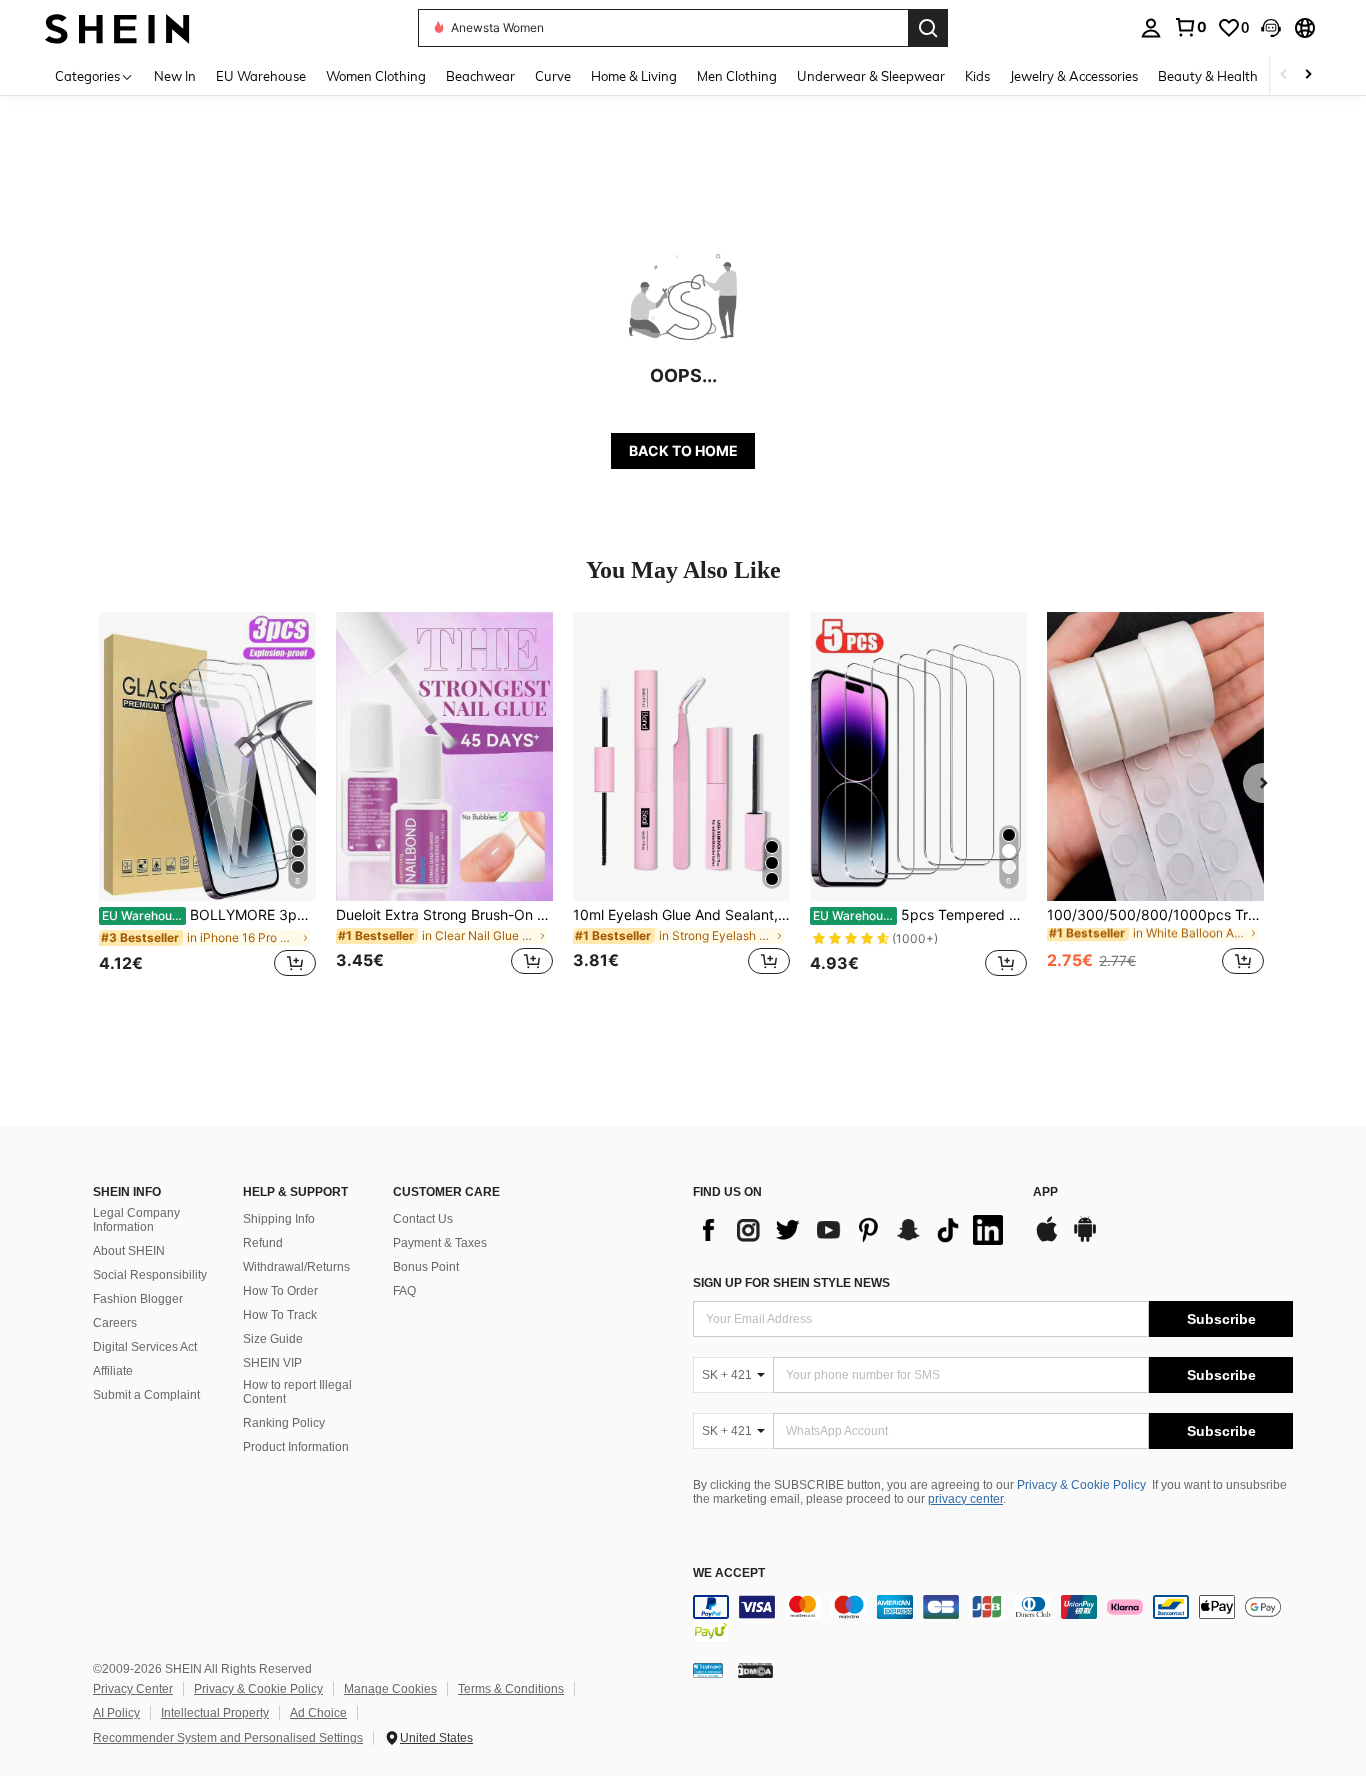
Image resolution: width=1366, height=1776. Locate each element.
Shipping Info (279, 1219)
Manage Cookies (390, 1689)
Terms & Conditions (511, 1689)
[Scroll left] (1284, 75)
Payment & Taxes (440, 1243)
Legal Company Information (136, 1220)
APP (1045, 1192)
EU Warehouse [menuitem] (261, 76)
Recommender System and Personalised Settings (228, 1738)
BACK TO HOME (683, 450)
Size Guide (273, 1339)
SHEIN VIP (272, 1363)
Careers (115, 1323)
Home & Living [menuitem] (634, 76)
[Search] (928, 28)
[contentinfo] (993, 1619)
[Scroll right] (1308, 75)
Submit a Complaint (146, 1395)
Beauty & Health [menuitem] (1208, 76)
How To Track (280, 1315)
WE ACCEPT (729, 1573)
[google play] (1085, 1239)
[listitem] (207, 805)
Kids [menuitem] (977, 76)
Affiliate (113, 1371)
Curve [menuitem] (553, 76)
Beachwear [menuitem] (480, 76)
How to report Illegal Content (297, 1392)
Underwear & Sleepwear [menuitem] (871, 76)
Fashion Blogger (138, 1299)
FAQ (404, 1291)
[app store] (1047, 1239)
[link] (1190, 27)
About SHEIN (129, 1251)
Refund (263, 1243)
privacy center (965, 1499)
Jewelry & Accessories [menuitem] (1074, 76)
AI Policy (116, 1713)
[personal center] (1151, 28)
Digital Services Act (145, 1347)
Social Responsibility (150, 1275)
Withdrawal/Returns (296, 1267)
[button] (1271, 28)
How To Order (280, 1291)
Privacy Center (133, 1689)
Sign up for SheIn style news (791, 1283)
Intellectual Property (215, 1713)
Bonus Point (426, 1267)
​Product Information (296, 1447)
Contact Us (423, 1219)
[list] (853, 1230)
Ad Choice (318, 1713)
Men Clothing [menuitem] (737, 76)
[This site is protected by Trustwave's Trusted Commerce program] (708, 1670)
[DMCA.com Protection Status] (755, 1670)
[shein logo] (117, 27)
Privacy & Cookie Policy (1081, 1485)
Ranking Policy (284, 1423)
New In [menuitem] (175, 76)
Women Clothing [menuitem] (376, 76)
